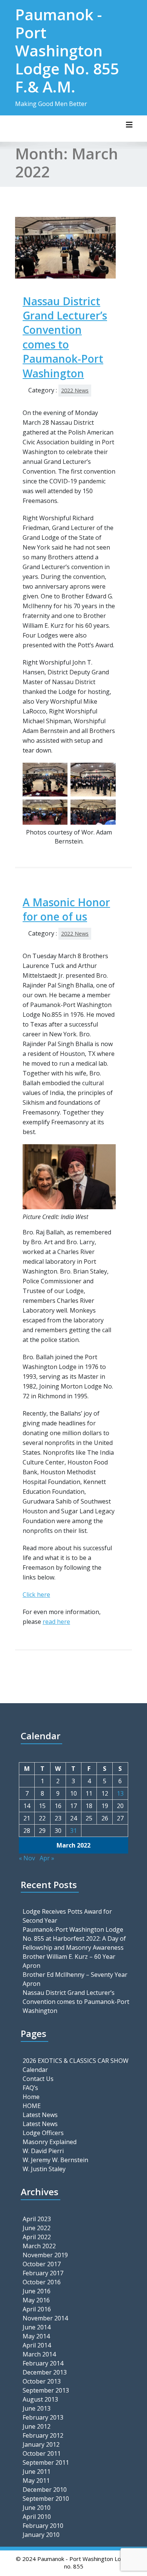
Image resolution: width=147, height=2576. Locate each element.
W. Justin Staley (44, 2169)
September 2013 (46, 2390)
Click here (36, 1595)
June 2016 (37, 2291)
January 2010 (41, 2535)
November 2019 (45, 2255)
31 (73, 1831)
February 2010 (43, 2526)
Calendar (35, 2070)
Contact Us (38, 2079)
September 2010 (46, 2499)
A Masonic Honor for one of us (66, 909)
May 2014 (36, 2336)
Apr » (47, 1858)
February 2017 (43, 2273)
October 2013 (42, 2381)
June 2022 (37, 2228)
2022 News (75, 390)
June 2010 (37, 2508)
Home (31, 2097)
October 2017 (42, 2264)
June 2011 (37, 2472)
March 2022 (39, 2246)
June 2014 (37, 2327)
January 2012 (41, 2444)
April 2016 (37, 2309)
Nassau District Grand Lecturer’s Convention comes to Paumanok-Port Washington (65, 337)
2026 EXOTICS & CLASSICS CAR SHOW (76, 2061)
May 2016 (36, 2300)
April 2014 (37, 2345)
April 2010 (37, 2517)
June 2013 (37, 2408)
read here (56, 1622)
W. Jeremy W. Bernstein (55, 2160)
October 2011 (42, 2453)
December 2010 (45, 2490)
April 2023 (37, 2219)
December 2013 (45, 2372)
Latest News (40, 2115)
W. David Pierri (43, 2151)
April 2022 (37, 2237)
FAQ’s (30, 2088)
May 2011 (36, 2481)
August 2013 (40, 2399)
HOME (32, 2106)
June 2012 (37, 2426)
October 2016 (42, 2282)
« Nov (27, 1858)
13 (120, 1793)
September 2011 (46, 2462)
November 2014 (45, 2318)
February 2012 (43, 2435)
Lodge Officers (43, 2133)
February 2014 (43, 2363)
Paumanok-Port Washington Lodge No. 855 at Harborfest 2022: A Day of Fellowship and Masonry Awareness (74, 1938)
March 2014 (39, 2354)
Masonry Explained (50, 2142)
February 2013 (43, 2417)
